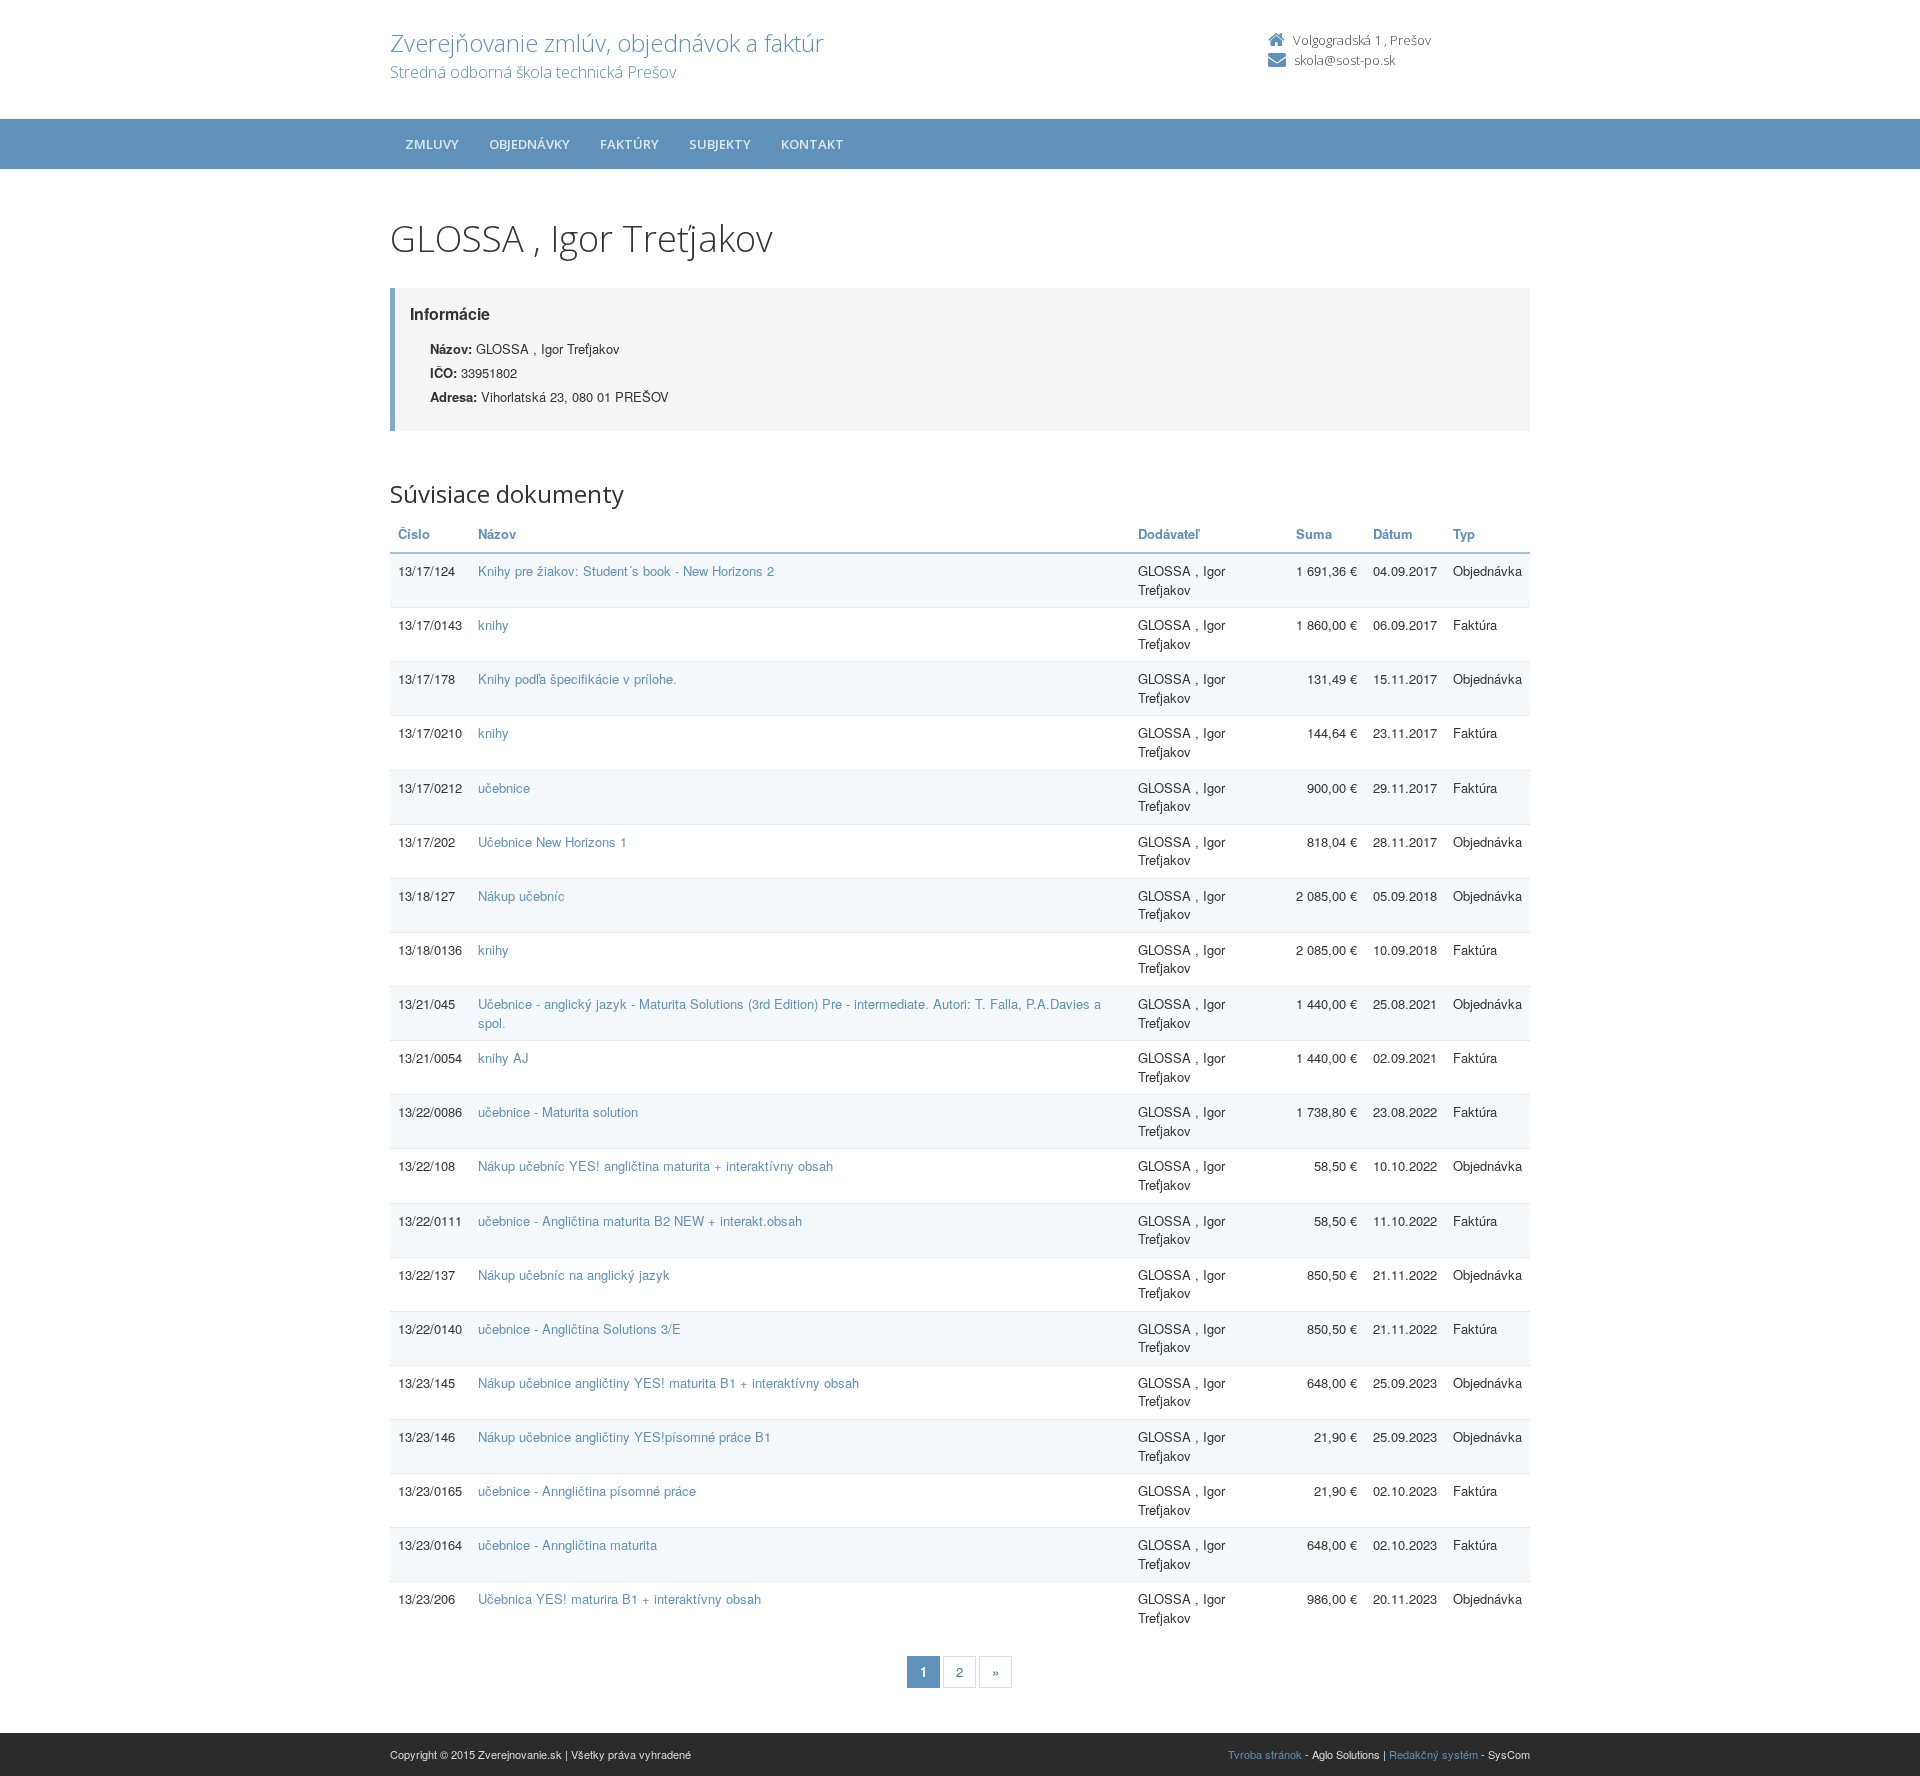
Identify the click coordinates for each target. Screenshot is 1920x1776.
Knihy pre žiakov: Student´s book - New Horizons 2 (626, 570)
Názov (497, 533)
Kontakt (812, 144)
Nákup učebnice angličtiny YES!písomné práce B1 (624, 1436)
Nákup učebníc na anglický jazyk (574, 1274)
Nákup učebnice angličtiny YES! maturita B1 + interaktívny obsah (668, 1382)
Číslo (414, 533)
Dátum (1393, 533)
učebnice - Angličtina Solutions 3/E (579, 1328)
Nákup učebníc (521, 895)
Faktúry (629, 144)
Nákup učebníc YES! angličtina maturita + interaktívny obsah (655, 1165)
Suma (1314, 533)
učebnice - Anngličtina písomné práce (587, 1490)
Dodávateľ (1168, 533)
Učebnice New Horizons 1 (552, 841)
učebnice (504, 787)
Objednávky (529, 144)
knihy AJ (503, 1057)
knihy (493, 624)
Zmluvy (432, 144)
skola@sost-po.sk (1344, 60)
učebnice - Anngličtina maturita (567, 1544)
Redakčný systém (1433, 1754)
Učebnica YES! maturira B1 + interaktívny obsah (619, 1598)
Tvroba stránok (1265, 1754)
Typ (1464, 533)
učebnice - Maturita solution (558, 1111)
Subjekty (720, 144)
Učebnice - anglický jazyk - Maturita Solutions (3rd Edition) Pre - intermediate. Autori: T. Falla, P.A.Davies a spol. (789, 1013)
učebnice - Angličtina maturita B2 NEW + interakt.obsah (640, 1220)
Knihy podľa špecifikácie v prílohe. (577, 678)
